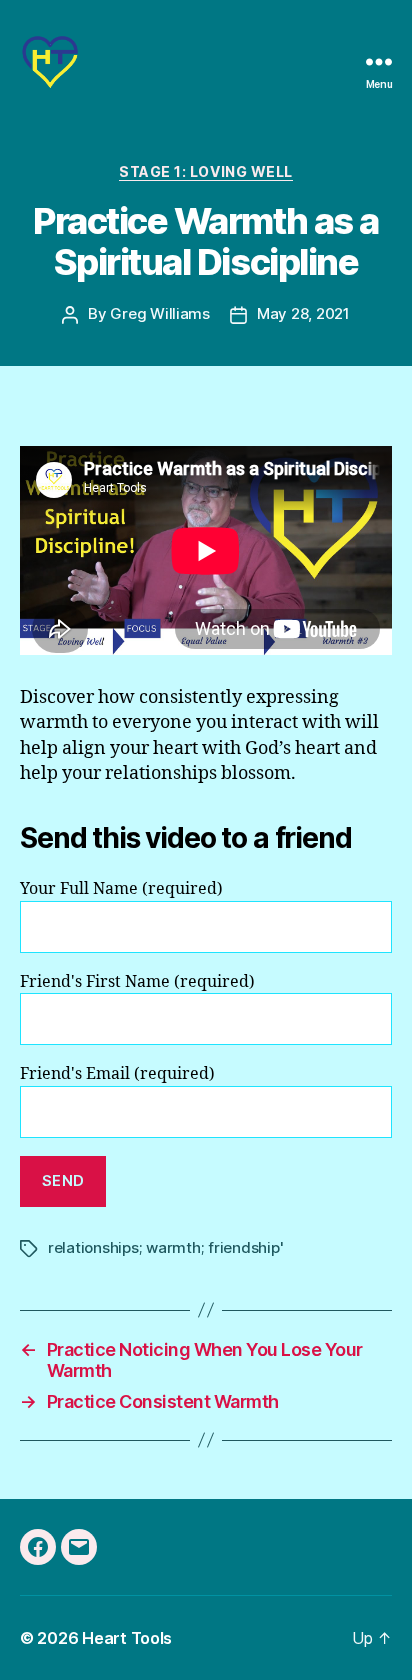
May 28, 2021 (303, 313)
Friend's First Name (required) (137, 982)
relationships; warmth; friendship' (165, 1247)
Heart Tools (127, 1638)
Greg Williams (160, 313)
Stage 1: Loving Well (205, 171)
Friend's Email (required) (117, 1074)
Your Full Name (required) (121, 889)
